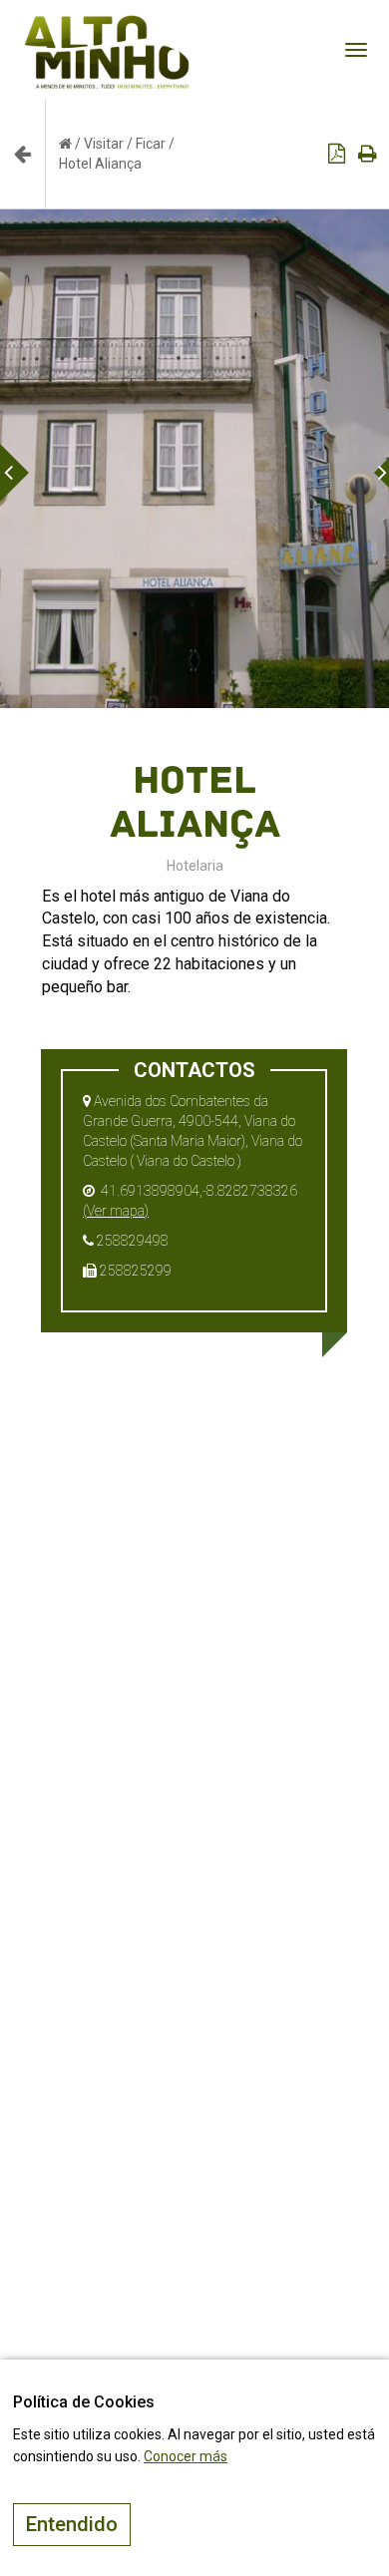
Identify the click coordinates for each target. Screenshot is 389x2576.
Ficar (151, 144)
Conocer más (186, 2456)
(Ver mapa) (116, 1211)
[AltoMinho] (107, 25)
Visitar (104, 144)
